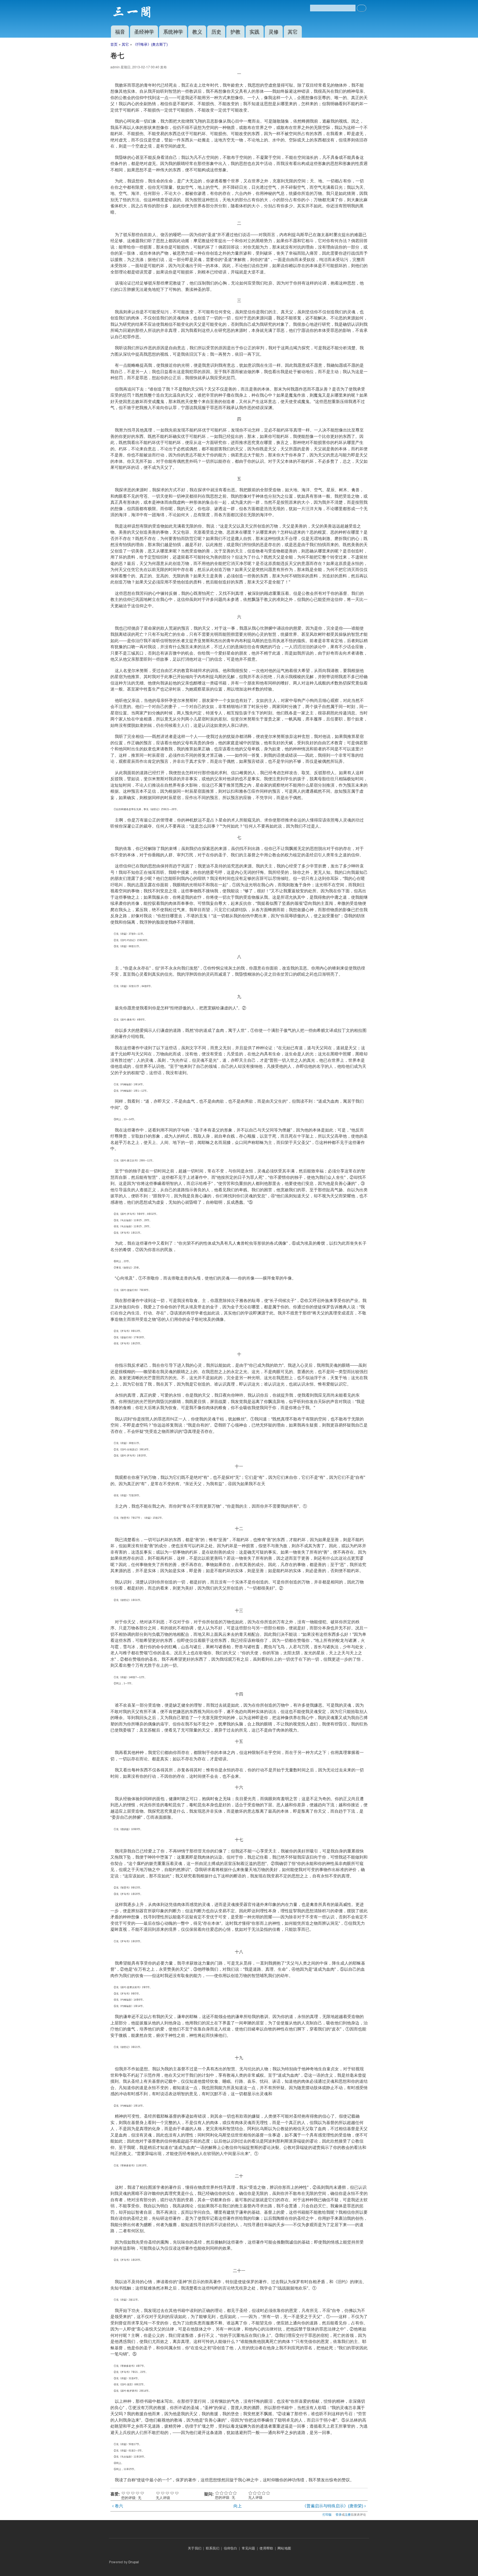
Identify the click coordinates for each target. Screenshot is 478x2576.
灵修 (274, 31)
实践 (254, 31)
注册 (348, 2514)
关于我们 (195, 2548)
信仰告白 (231, 2548)
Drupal (134, 2562)
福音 (120, 31)
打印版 (327, 2514)
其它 (293, 31)
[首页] (133, 13)
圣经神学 (144, 31)
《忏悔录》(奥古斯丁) (150, 44)
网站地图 (284, 2548)
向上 (238, 2506)
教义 (197, 31)
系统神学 (173, 31)
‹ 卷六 (118, 2506)
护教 (235, 31)
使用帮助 (266, 2548)
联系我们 (213, 2548)
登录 (339, 2514)
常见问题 (249, 2548)
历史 (216, 31)
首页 (114, 44)
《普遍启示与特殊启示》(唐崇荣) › (334, 2506)
